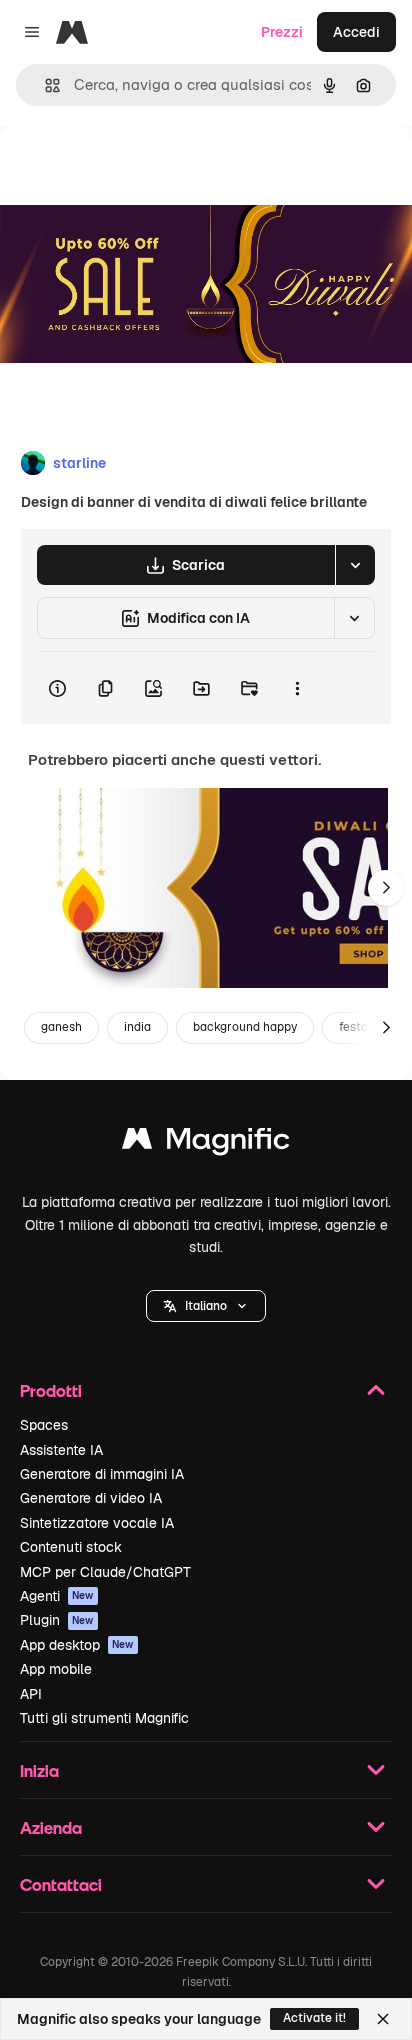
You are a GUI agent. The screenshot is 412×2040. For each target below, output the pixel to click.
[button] (206, 1306)
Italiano (206, 1306)
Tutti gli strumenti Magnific (104, 1718)
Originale (132, 171)
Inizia (39, 1770)
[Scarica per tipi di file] (355, 565)
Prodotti (51, 1390)
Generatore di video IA (91, 1498)
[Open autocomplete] (44, 85)
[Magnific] (206, 1143)
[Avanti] (386, 888)
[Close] (383, 2019)
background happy (245, 1027)
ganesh (61, 1027)
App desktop (77, 1645)
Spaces (44, 1425)
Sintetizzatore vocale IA (97, 1523)
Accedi (356, 32)
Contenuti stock (71, 1547)
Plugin (57, 1620)
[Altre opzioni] (297, 688)
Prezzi (282, 32)
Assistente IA (61, 1450)
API (31, 1694)
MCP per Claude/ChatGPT (105, 1572)
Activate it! (314, 2018)
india (137, 1027)
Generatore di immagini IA (102, 1474)
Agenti (57, 1596)
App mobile (56, 1669)
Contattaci (61, 1884)
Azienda (51, 1827)
